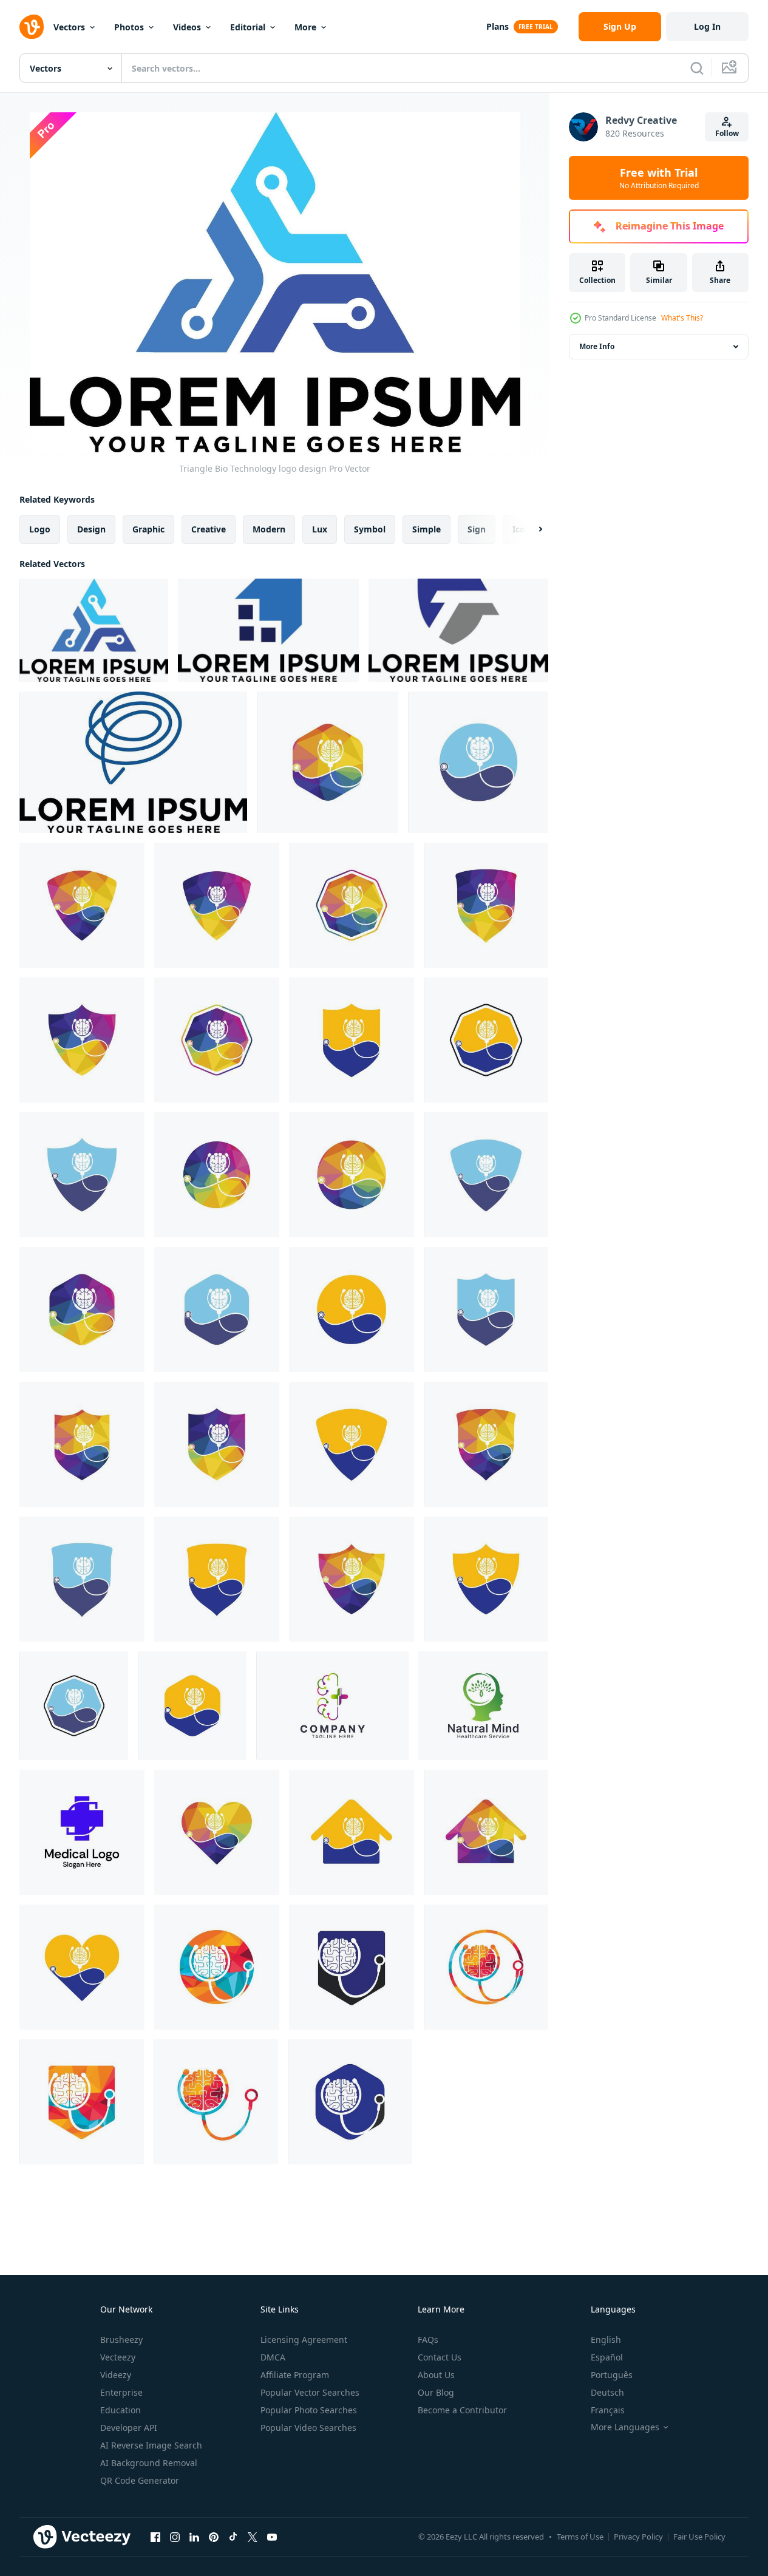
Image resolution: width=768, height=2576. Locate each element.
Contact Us (440, 2357)
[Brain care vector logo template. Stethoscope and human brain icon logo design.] (328, 762)
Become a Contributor (462, 2410)
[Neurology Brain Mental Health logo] (133, 762)
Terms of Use (580, 2537)
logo (40, 529)
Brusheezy (121, 2340)
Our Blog (436, 2392)
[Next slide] (530, 529)
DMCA (273, 2357)
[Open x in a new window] (253, 2537)
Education (121, 2410)
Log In (707, 26)
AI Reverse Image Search (151, 2445)
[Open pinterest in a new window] (214, 2537)
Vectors (69, 27)
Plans (498, 26)
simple (426, 529)
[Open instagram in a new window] (175, 2537)
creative (209, 529)
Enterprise (121, 2392)
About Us (436, 2375)
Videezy (116, 2375)
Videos (187, 27)
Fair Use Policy (699, 2537)
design (91, 529)
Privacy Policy (638, 2537)
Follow (727, 133)
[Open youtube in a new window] (272, 2537)
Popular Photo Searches (309, 2410)
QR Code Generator (140, 2480)
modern (269, 529)
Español (607, 2357)
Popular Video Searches (308, 2428)
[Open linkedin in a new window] (194, 2537)
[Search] (697, 68)
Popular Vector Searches (310, 2392)
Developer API (129, 2428)
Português (612, 2375)
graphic (148, 529)
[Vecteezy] (32, 27)
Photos (129, 27)
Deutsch (607, 2392)
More (305, 27)
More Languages (625, 2427)
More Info (597, 346)
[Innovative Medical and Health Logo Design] (82, 1832)
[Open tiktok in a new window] (233, 2537)
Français (608, 2410)
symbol (370, 529)
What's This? (682, 318)
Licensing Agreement (304, 2340)
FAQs (428, 2340)
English (606, 2340)
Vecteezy (118, 2357)
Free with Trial (659, 178)
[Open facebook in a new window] (155, 2537)
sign (477, 529)
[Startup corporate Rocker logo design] (268, 630)
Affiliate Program (295, 2375)
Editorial (248, 27)
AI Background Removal (149, 2463)
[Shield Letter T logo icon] (458, 630)
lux (320, 529)
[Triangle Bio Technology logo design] (94, 630)
